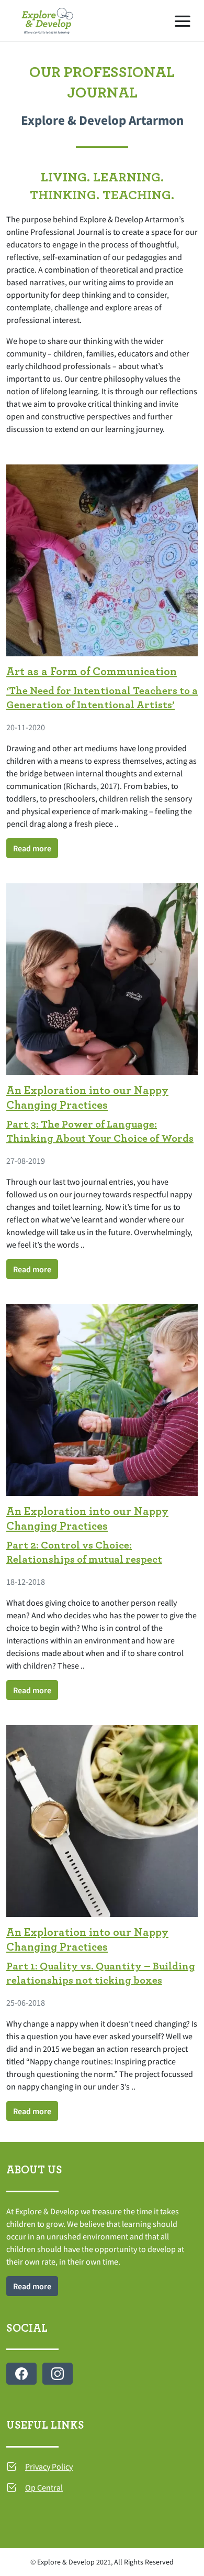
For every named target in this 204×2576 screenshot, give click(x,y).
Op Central (44, 2487)
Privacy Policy (49, 2466)
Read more (32, 848)
